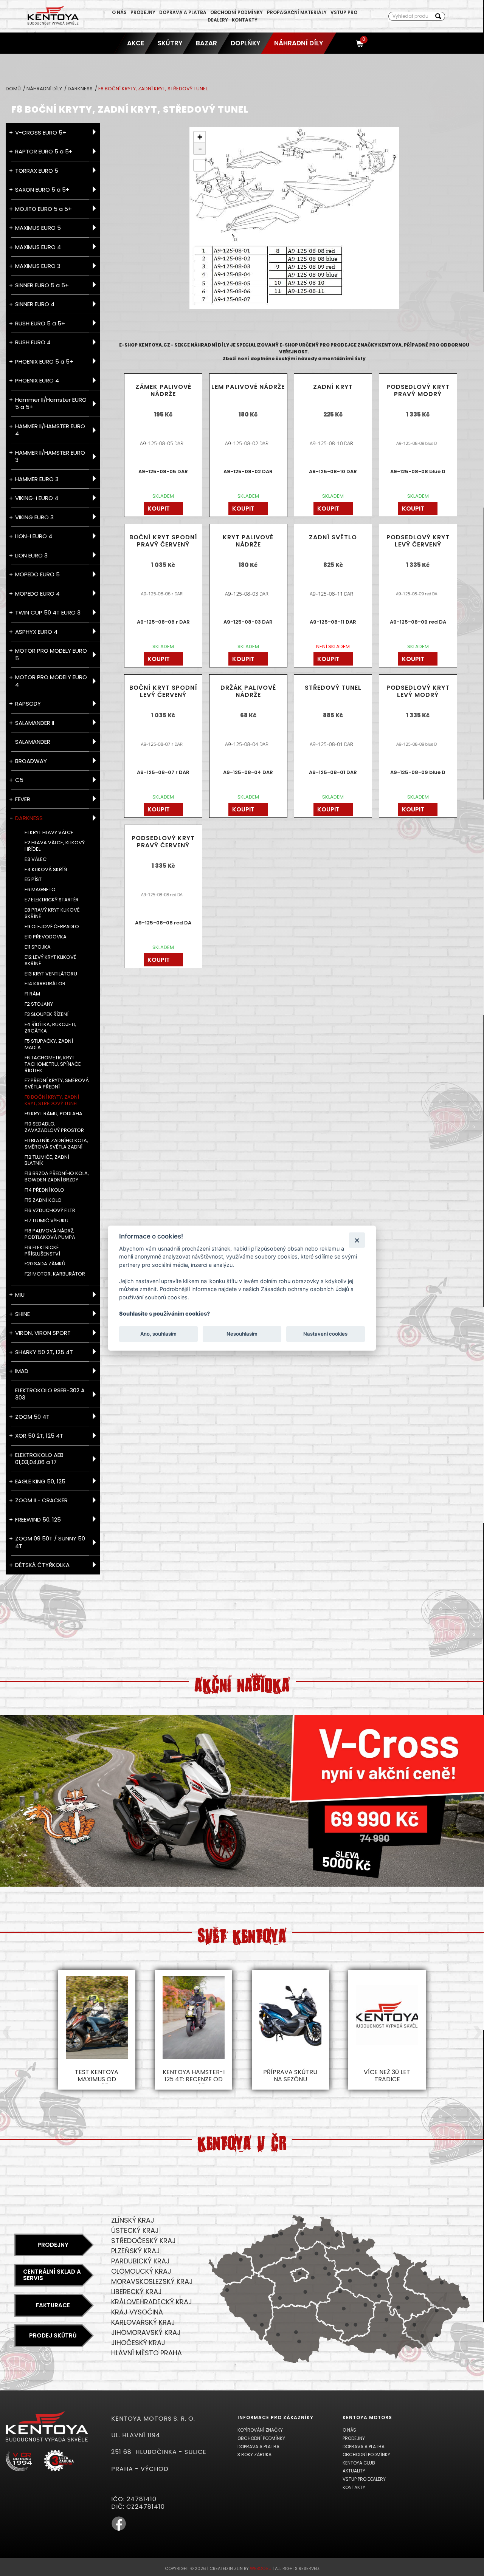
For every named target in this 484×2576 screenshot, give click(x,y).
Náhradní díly (299, 43)
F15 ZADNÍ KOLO (43, 1201)
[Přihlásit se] (346, 43)
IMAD (22, 1371)
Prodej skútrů (53, 2335)
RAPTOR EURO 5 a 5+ (44, 151)
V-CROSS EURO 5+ (41, 132)
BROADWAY (31, 761)
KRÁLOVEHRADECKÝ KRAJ (152, 2302)
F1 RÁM (32, 994)
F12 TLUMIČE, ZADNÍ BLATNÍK (47, 1161)
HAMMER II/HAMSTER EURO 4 (50, 430)
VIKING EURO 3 (34, 517)
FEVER (23, 799)
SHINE (22, 1314)
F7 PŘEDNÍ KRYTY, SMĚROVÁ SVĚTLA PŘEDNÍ (57, 1084)
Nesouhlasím (242, 1334)
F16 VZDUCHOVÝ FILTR (50, 1211)
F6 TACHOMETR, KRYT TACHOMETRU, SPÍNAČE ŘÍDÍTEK (53, 1064)
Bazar (206, 43)
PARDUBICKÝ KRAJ (140, 2261)
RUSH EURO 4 (33, 342)
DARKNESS (81, 89)
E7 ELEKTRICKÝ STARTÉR (52, 900)
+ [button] (200, 137)
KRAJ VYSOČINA (137, 2312)
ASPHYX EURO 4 (36, 632)
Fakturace (53, 2305)
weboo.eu (261, 2568)
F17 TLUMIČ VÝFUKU (47, 1221)
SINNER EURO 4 (35, 304)
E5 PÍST (33, 880)
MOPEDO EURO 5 (37, 574)
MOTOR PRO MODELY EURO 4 (51, 681)
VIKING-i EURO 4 (37, 498)
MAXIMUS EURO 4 (38, 247)
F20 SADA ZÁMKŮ (45, 1264)
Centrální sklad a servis (52, 2275)
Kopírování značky (260, 2430)
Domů (14, 89)
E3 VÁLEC (36, 860)
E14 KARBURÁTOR (45, 984)
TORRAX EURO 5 (37, 171)
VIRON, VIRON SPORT (43, 1333)
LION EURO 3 (31, 555)
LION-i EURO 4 (34, 536)
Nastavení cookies (325, 1334)
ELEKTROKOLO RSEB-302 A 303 (50, 1394)
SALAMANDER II (35, 723)
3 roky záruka (254, 2454)
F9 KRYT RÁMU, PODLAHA (54, 1114)
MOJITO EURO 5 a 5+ (43, 209)
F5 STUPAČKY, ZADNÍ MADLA (49, 1045)
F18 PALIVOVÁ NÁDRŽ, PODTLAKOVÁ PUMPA (50, 1234)
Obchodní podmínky (237, 12)
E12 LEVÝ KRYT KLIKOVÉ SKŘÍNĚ (50, 961)
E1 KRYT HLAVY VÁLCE (49, 833)
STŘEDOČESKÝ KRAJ (143, 2241)
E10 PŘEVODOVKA (46, 937)
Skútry (170, 43)
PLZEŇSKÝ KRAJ (136, 2251)
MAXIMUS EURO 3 (38, 266)
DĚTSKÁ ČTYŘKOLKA (42, 1565)
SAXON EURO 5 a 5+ (42, 190)
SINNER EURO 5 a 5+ (42, 285)
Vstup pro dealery (364, 2479)
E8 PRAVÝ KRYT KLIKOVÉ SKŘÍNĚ (52, 913)
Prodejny (143, 12)
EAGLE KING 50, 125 (40, 1481)
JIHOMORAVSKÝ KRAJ (146, 2332)
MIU (20, 1295)
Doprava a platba (183, 12)
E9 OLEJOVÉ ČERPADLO (52, 927)
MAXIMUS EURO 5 (38, 228)
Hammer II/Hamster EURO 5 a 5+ (51, 403)
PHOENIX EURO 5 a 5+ (44, 361)
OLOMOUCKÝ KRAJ (141, 2271)
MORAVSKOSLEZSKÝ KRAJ (152, 2281)
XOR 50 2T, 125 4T (39, 1436)
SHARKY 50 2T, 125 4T (44, 1352)
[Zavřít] (357, 1240)
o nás (119, 12)
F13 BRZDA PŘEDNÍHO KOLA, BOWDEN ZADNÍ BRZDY (57, 1177)
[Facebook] (119, 2529)
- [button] (200, 149)
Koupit (159, 509)
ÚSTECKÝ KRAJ (135, 2230)
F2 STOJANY (39, 1004)
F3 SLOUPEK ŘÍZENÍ (47, 1015)
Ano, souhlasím (158, 1334)
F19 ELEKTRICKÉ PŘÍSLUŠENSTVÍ (42, 1251)
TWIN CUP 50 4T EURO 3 (48, 612)
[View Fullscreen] (200, 165)
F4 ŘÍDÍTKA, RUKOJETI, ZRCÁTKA (50, 1028)
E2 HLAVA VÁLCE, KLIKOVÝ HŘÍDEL (55, 846)
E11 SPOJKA (38, 947)
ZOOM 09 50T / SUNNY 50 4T (50, 1542)
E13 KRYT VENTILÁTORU (51, 974)
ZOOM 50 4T (32, 1417)
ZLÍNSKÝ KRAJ (133, 2220)
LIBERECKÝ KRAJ (137, 2292)
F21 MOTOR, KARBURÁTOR (55, 1274)
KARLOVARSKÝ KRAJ (143, 2322)
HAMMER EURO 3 (37, 479)
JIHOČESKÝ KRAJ (138, 2343)
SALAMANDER (33, 742)
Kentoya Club (359, 2463)
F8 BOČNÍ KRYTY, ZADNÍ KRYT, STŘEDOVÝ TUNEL (52, 1101)
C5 (19, 780)
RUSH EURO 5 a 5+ (40, 323)
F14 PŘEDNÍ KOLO (44, 1190)
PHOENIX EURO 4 (37, 380)
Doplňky (246, 43)
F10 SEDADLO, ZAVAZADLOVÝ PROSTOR (54, 1127)
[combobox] (410, 16)
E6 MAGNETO (40, 890)
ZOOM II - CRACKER (41, 1500)
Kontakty (245, 20)
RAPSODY (28, 704)
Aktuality (354, 2471)
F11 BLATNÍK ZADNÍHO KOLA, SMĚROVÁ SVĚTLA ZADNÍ (56, 1144)
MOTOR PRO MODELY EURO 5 (51, 654)
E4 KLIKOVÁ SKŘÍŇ (46, 870)
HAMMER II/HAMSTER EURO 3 (50, 456)
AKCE (136, 43)
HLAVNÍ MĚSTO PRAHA (147, 2353)
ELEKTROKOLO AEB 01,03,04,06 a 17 (39, 1459)
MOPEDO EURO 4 (37, 594)
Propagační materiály (297, 12)
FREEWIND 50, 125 (38, 1519)
